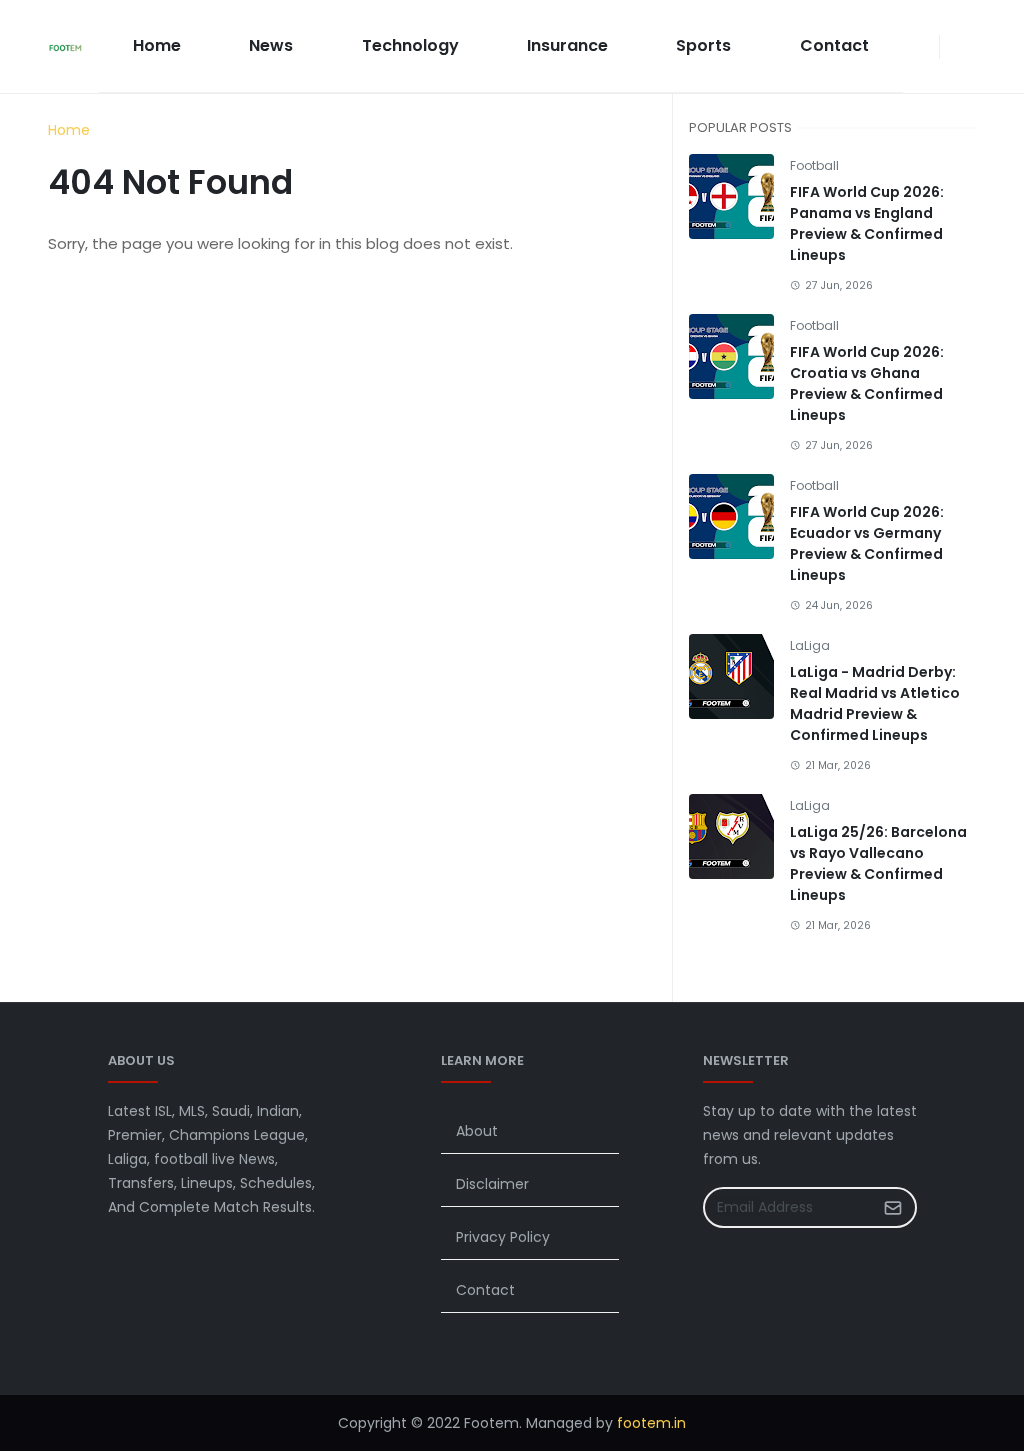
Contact (485, 1290)
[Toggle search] (968, 47)
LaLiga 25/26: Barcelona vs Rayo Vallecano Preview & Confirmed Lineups (878, 863)
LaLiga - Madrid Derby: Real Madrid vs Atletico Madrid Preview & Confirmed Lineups (875, 703)
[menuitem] (157, 46)
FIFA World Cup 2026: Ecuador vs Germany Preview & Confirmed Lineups (867, 543)
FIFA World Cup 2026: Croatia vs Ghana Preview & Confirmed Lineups (867, 383)
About (477, 1131)
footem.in (651, 1423)
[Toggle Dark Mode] (952, 46)
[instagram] (927, 47)
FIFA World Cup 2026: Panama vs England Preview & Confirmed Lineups (867, 223)
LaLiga (810, 645)
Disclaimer (492, 1184)
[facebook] (911, 47)
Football (814, 165)
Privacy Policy (503, 1237)
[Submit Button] (893, 1207)
